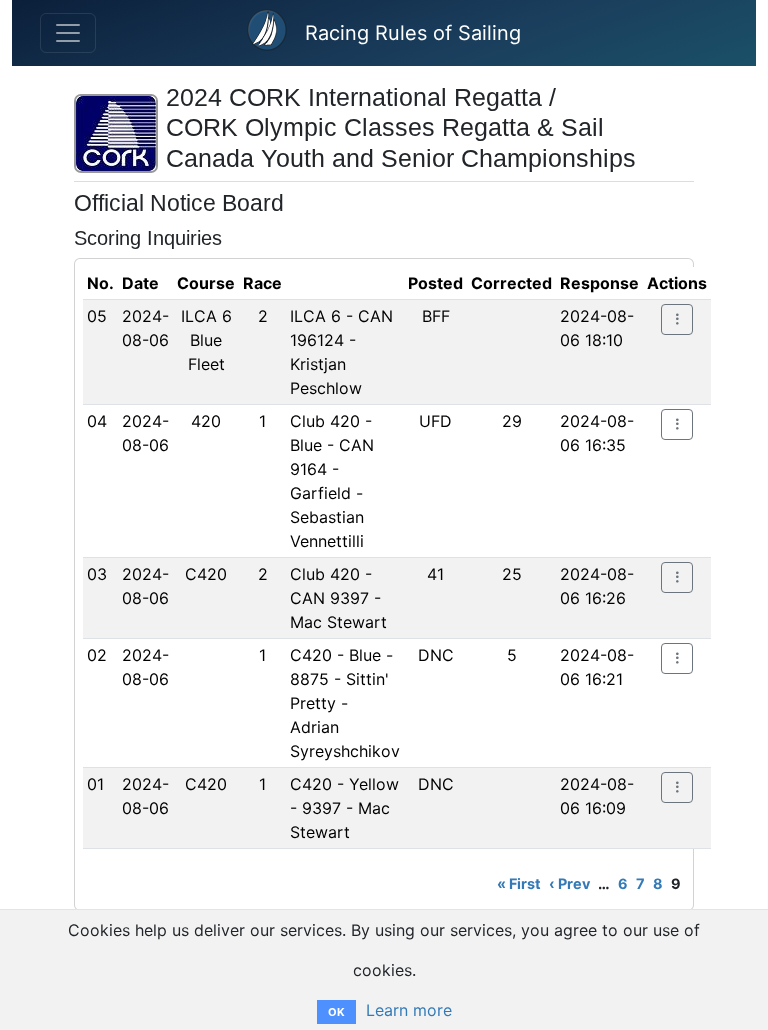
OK (336, 1012)
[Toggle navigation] (68, 33)
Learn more (409, 1010)
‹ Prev (569, 883)
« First (519, 883)
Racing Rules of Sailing (413, 33)
